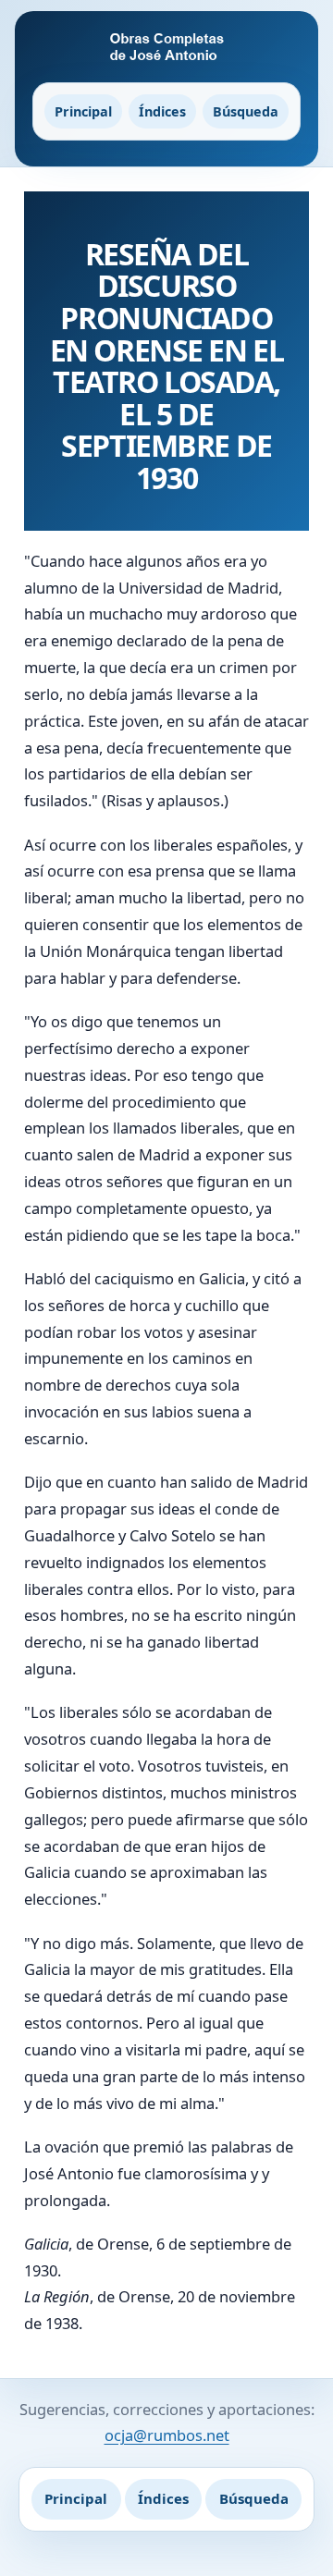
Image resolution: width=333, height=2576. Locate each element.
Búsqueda (246, 111)
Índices (162, 111)
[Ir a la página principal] (167, 48)
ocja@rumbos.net (167, 2435)
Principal (83, 111)
